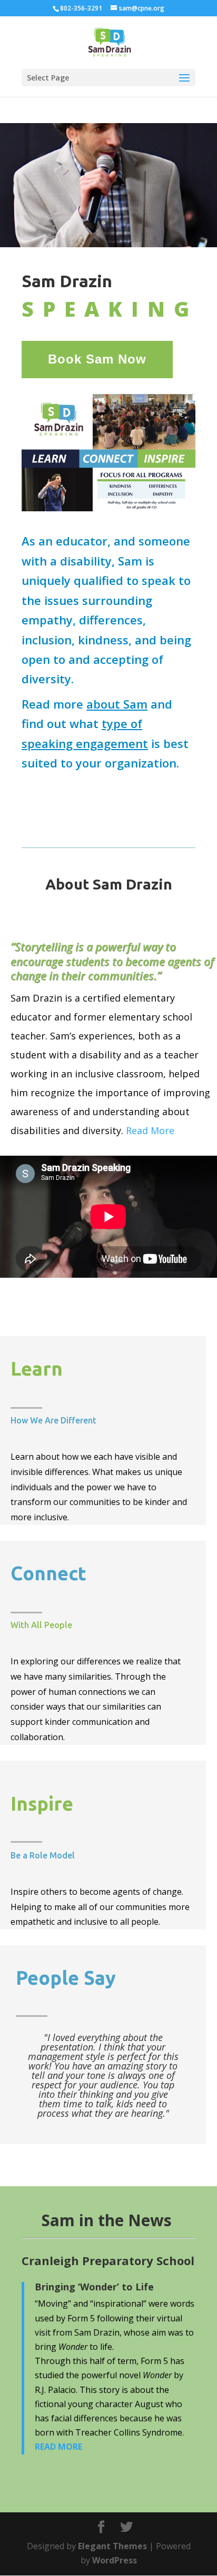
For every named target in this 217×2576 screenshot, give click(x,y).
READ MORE (58, 2447)
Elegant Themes (112, 2546)
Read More (150, 1130)
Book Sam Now (97, 359)
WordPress (115, 2560)
